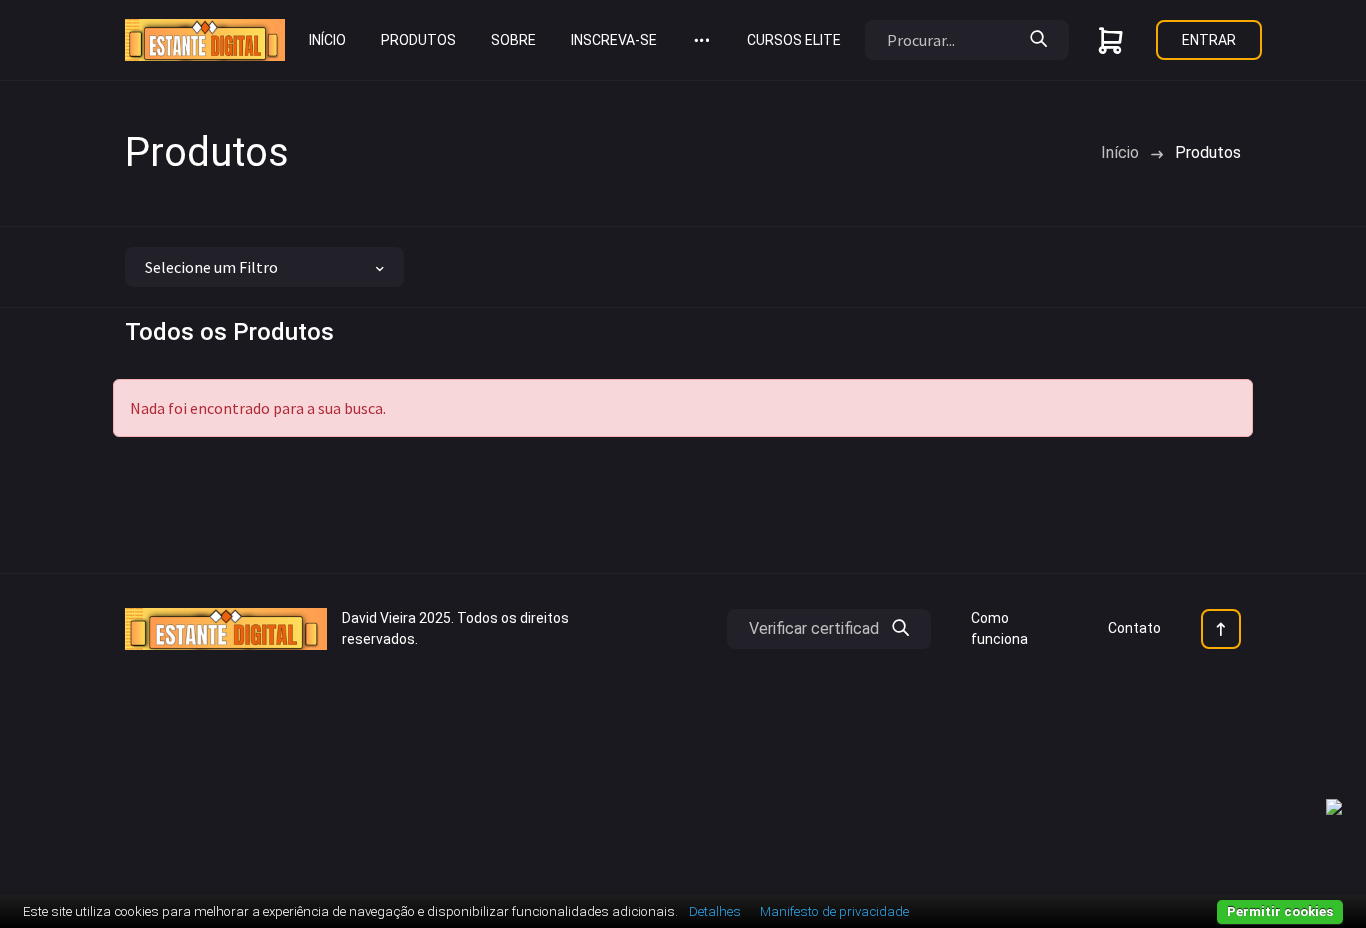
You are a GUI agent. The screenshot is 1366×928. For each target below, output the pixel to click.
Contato (1134, 628)
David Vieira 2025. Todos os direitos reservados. (455, 628)
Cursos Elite (794, 40)
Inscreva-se (614, 40)
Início (327, 40)
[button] (702, 40)
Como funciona (999, 628)
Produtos (418, 40)
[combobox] (264, 267)
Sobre (513, 40)
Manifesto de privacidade (834, 911)
